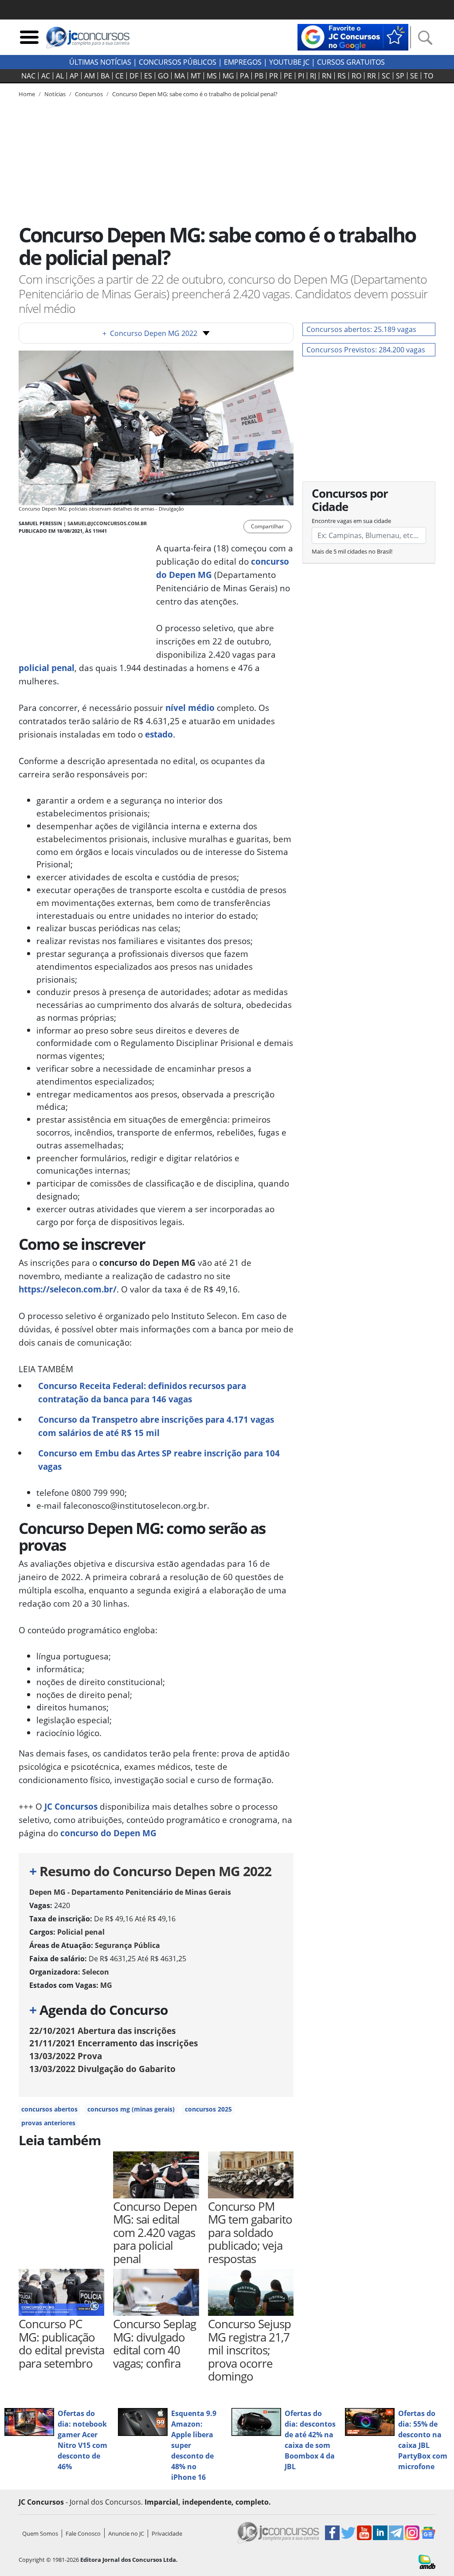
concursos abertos (49, 2109)
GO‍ (163, 76)
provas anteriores (48, 2123)
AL (60, 76)
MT (196, 76)
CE (119, 76)
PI (301, 76)
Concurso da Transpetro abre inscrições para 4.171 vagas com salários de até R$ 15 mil (156, 1426)
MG (228, 76)
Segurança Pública (127, 1945)
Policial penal (81, 1932)
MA (180, 76)
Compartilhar (267, 526)
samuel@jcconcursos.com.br (107, 523)
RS (342, 76)
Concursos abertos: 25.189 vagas (361, 329)
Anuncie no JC (126, 2533)
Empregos (243, 62)
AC (46, 76)
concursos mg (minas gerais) (131, 2109)
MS (212, 76)
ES (148, 76)
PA (244, 76)
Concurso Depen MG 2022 (150, 333)
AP (74, 76)
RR (372, 76)
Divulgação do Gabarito (102, 2069)
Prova (66, 2056)
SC (386, 76)
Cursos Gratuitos (351, 62)
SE (414, 76)
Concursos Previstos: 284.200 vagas (366, 350)
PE (288, 76)
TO (429, 76)
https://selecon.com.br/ (68, 1289)
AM (90, 76)
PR (274, 76)
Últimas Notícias (100, 62)
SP (400, 76)
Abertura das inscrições (102, 2031)
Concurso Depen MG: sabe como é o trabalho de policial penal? (195, 94)
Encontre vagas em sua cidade (351, 521)
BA (105, 76)
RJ (313, 76)
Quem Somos (40, 2533)
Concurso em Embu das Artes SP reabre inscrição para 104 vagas (159, 1460)
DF (134, 76)
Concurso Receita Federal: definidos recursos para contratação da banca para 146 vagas (142, 1392)
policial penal (47, 668)
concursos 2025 (208, 2109)
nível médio (190, 708)
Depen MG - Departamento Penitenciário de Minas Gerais (130, 1892)
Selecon (96, 1972)
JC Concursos (71, 1806)
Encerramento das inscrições (113, 2043)
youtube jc (289, 62)
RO (356, 76)
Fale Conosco (83, 2533)
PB (259, 76)
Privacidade (167, 2533)
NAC (28, 76)
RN (327, 76)
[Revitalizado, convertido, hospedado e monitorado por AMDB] (427, 2561)
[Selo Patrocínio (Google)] (353, 36)
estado (159, 734)
